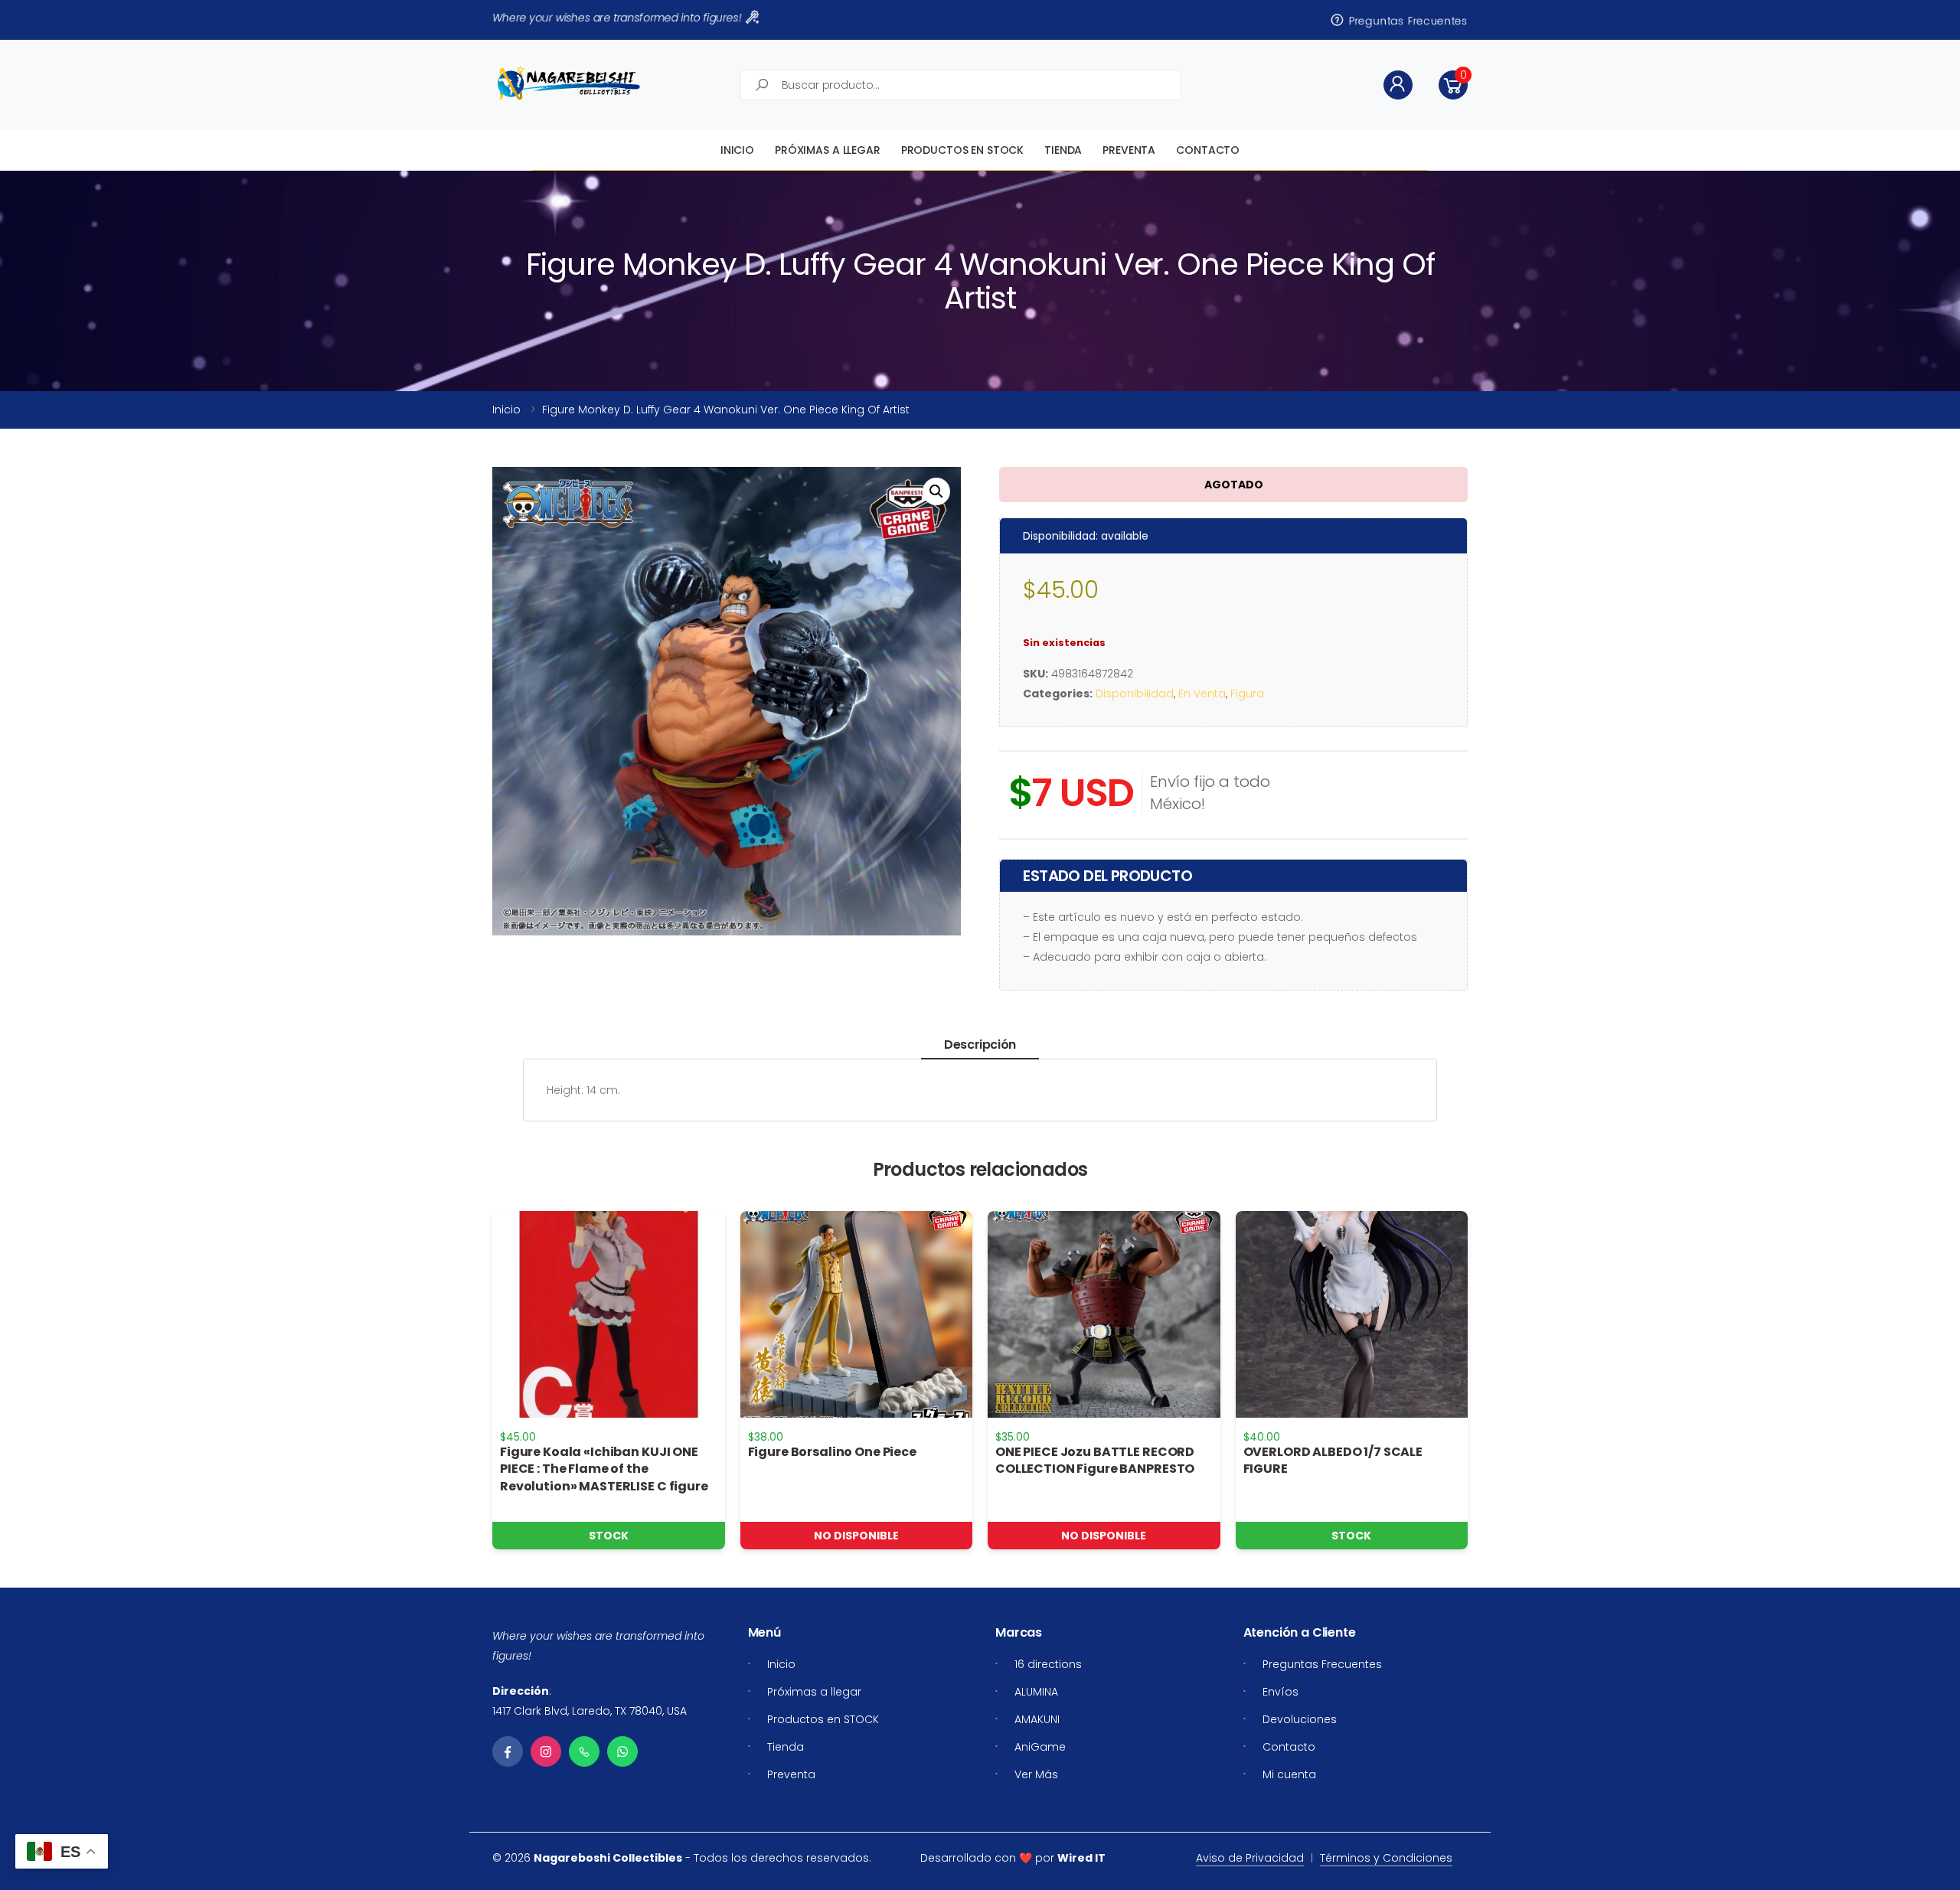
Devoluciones (1300, 1719)
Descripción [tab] (980, 1045)
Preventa (1129, 150)
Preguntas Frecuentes (1407, 20)
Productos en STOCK (962, 150)
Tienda (1063, 150)
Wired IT (1081, 1858)
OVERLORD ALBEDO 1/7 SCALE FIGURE (1333, 1460)
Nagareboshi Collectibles (608, 1858)
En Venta (1202, 694)
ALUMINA (1036, 1692)
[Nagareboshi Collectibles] (569, 83)
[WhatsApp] (622, 1751)
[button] (1453, 85)
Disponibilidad (1135, 694)
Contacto (1208, 150)
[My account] (1398, 85)
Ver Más (1036, 1774)
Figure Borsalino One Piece (832, 1452)
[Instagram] (546, 1751)
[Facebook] (508, 1751)
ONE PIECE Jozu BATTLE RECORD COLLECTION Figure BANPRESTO (1095, 1460)
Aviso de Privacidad (1250, 1858)
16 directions (1048, 1664)
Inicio (737, 150)
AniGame (1040, 1747)
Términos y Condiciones (1386, 1858)
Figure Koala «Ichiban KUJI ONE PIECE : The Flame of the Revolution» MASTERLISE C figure (604, 1469)
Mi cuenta (1289, 1774)
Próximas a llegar (828, 150)
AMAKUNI (1037, 1719)
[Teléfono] (584, 1751)
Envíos (1281, 1692)
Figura (1247, 694)
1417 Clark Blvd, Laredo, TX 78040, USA (590, 1711)
